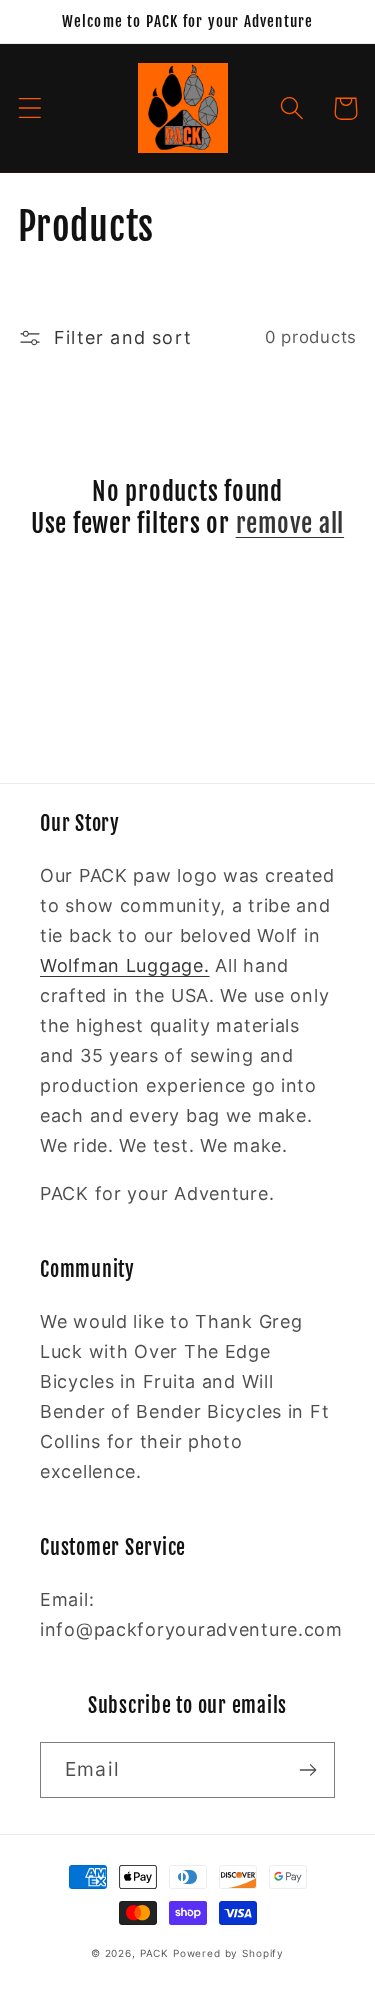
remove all (290, 523)
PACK (154, 1953)
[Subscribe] (307, 1770)
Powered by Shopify (228, 1953)
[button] (30, 108)
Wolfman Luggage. (125, 965)
